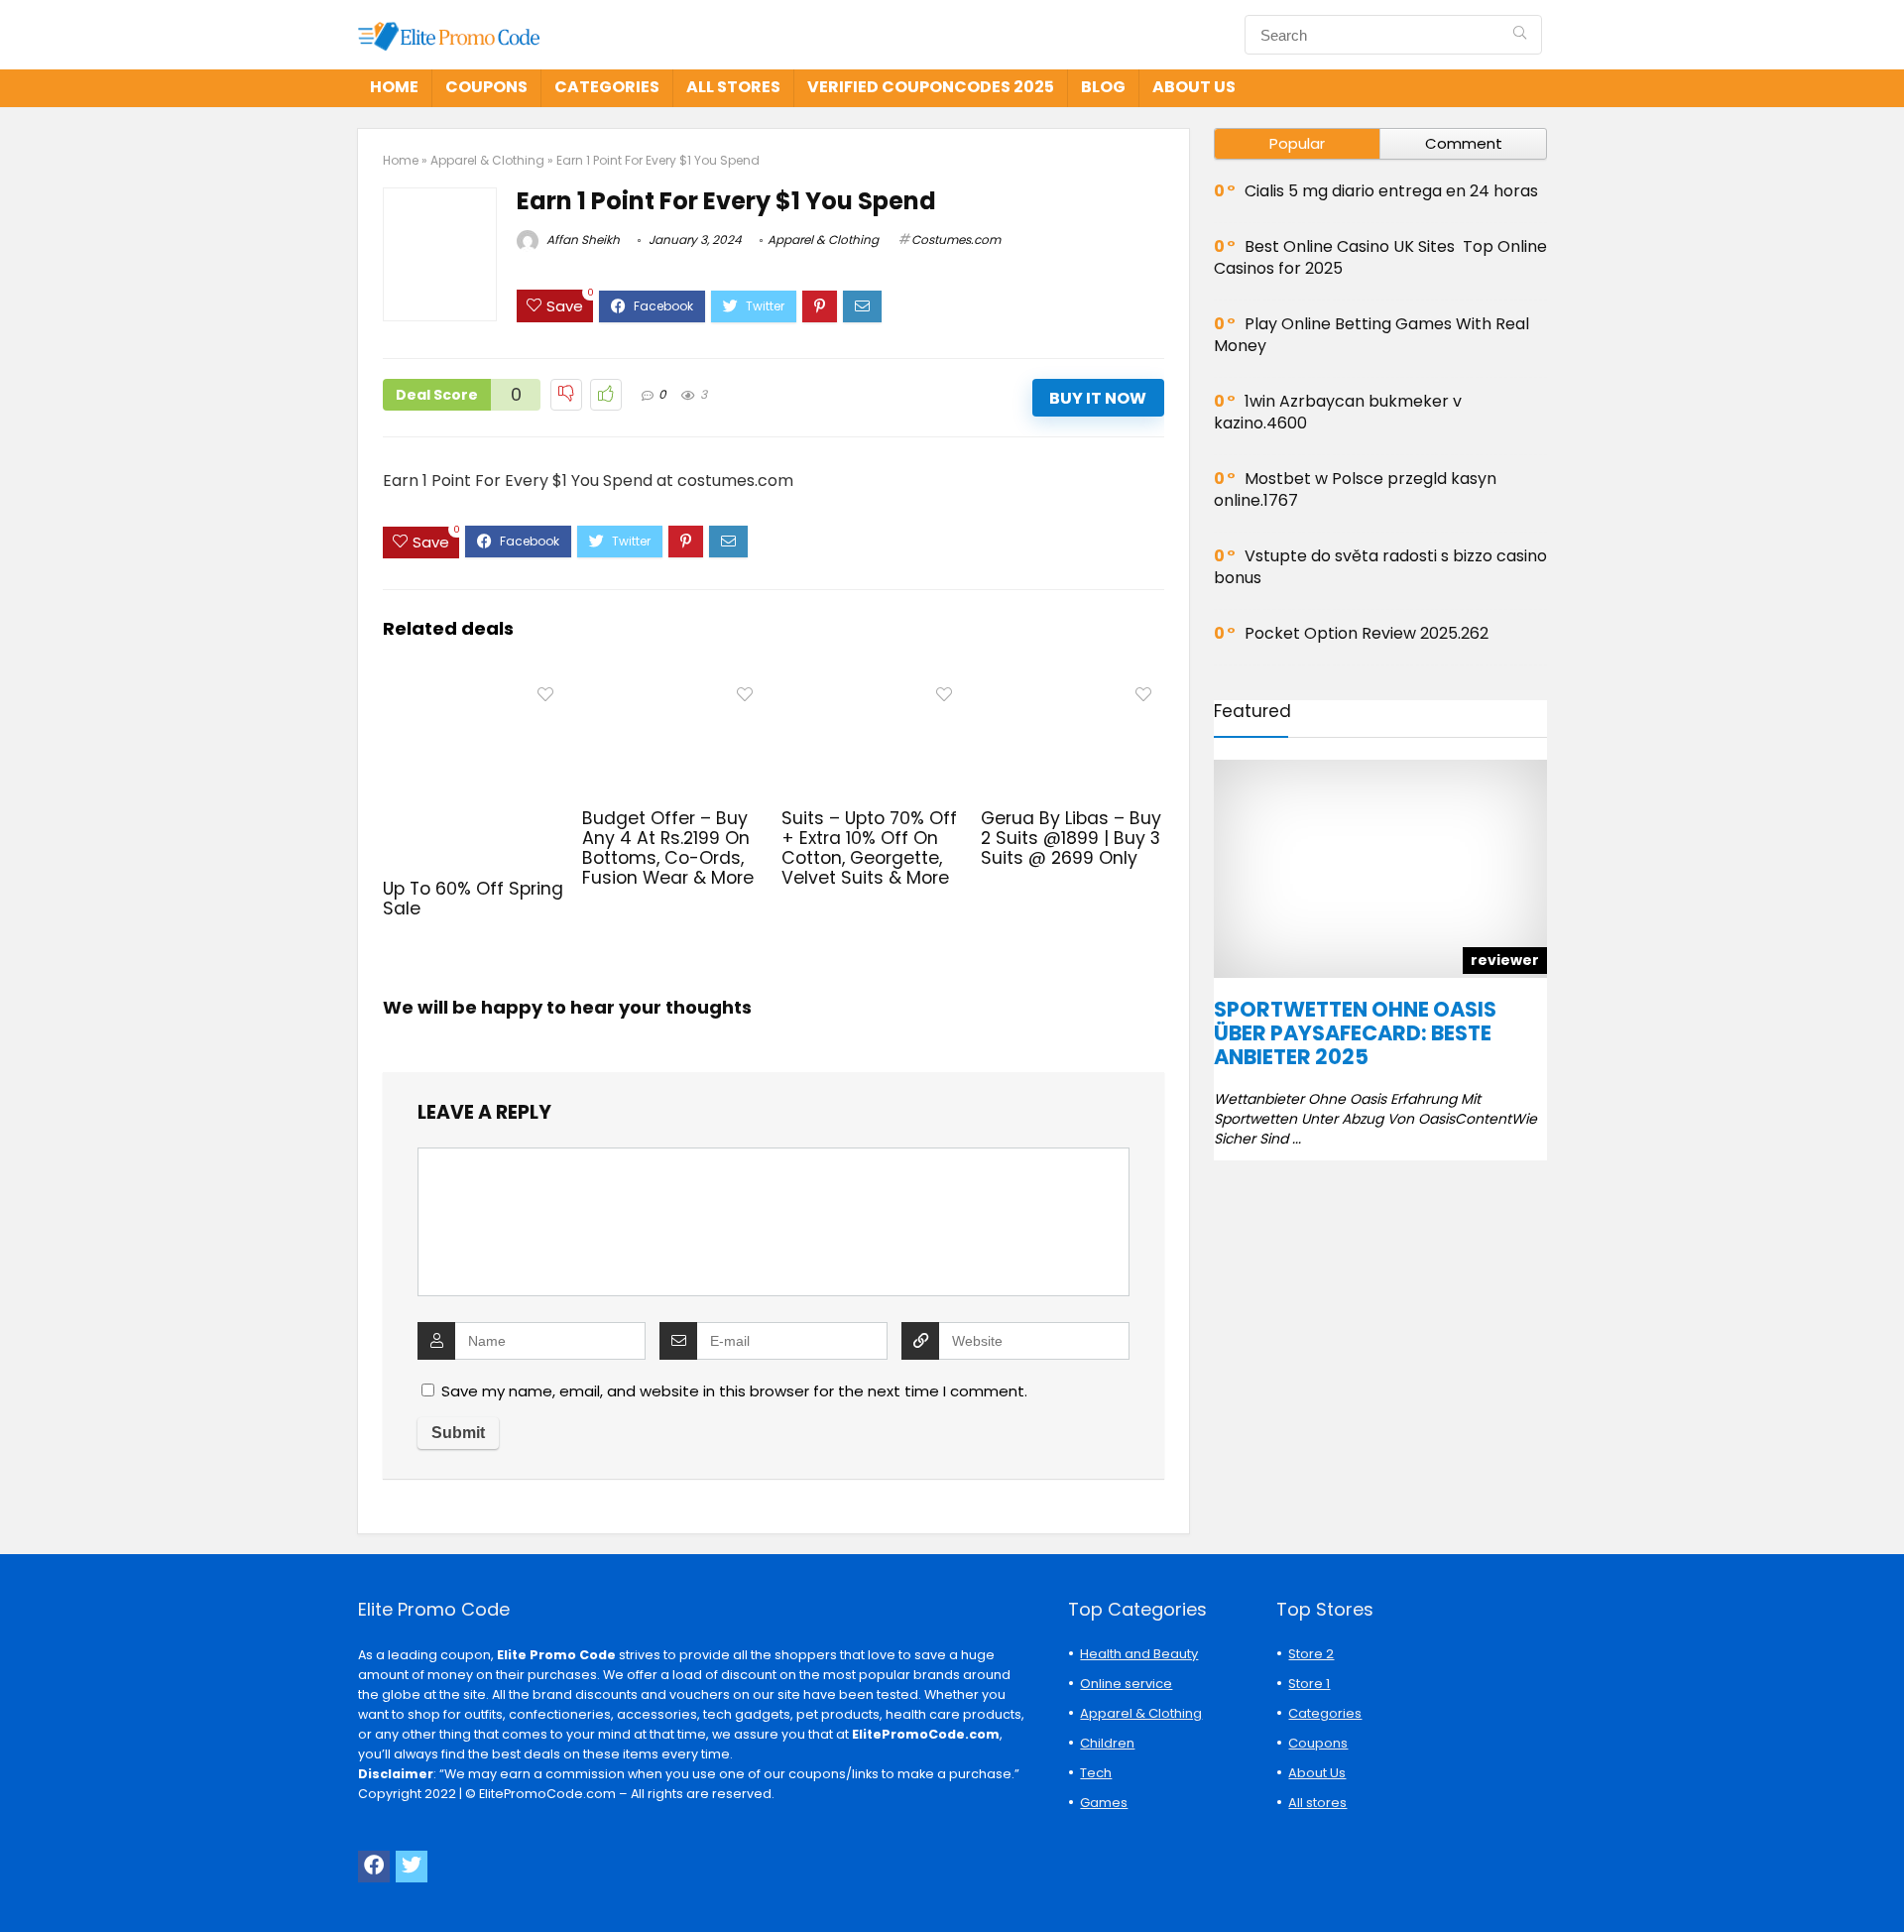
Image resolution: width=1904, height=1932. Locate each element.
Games (1104, 1803)
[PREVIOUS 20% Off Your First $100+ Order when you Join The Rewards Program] (20, 1882)
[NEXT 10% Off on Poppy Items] (1884, 1882)
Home (394, 87)
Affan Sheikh (582, 240)
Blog (1103, 87)
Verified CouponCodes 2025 (931, 87)
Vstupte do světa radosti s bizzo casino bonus (1380, 567)
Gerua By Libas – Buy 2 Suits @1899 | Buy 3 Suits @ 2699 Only (1071, 838)
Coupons (486, 87)
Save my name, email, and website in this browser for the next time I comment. (734, 1391)
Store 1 (1309, 1684)
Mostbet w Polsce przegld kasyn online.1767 (1355, 489)
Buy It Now (1098, 398)
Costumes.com (956, 240)
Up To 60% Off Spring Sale (473, 899)
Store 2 (1311, 1654)
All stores (733, 87)
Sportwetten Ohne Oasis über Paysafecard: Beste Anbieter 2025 (1355, 1033)
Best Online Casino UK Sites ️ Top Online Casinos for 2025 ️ (1380, 257)
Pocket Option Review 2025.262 (1367, 633)
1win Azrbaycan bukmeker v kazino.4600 (1338, 412)
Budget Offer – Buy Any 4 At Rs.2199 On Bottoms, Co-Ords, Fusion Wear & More (668, 848)
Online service (1126, 1684)
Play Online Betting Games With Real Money (1371, 335)
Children (1107, 1743)
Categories (607, 87)
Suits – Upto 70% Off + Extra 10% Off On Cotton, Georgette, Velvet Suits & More (869, 848)
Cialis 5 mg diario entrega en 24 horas (1391, 191)
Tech (1096, 1773)
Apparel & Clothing (487, 160)
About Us (1194, 87)
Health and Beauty (1139, 1654)
